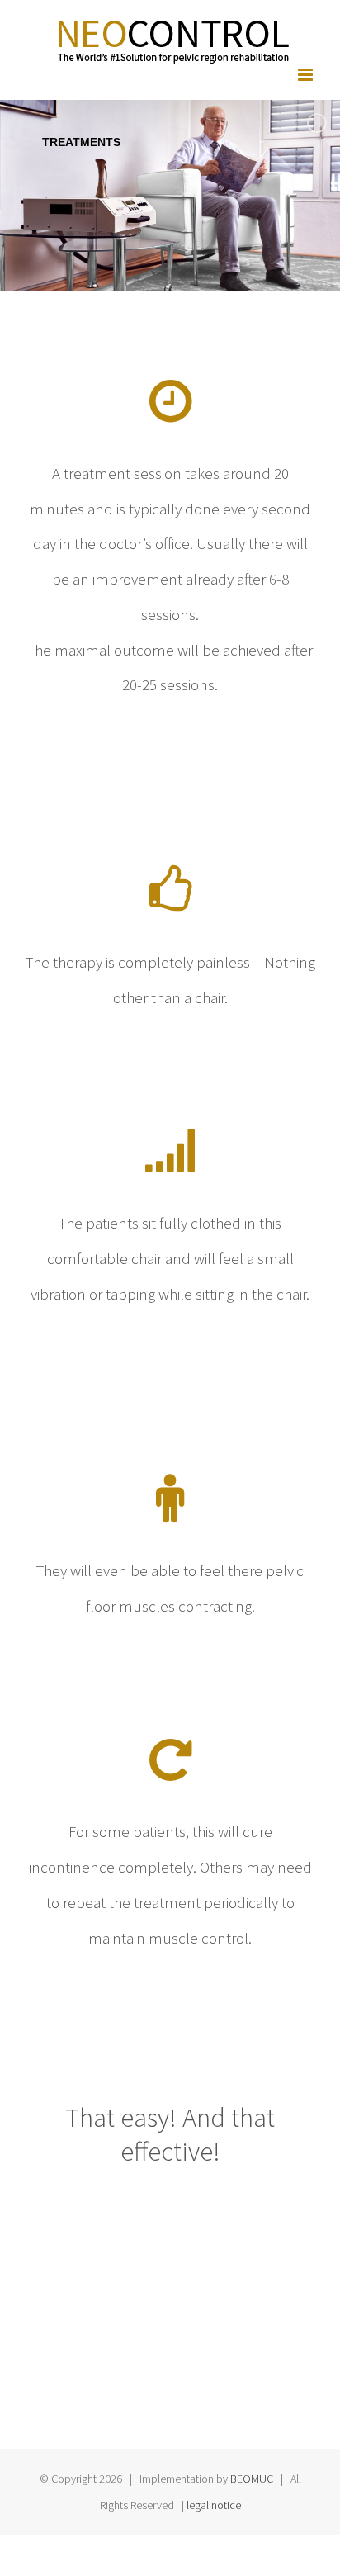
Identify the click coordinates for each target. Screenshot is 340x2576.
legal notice (214, 2505)
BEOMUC (252, 2479)
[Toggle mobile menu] (307, 75)
